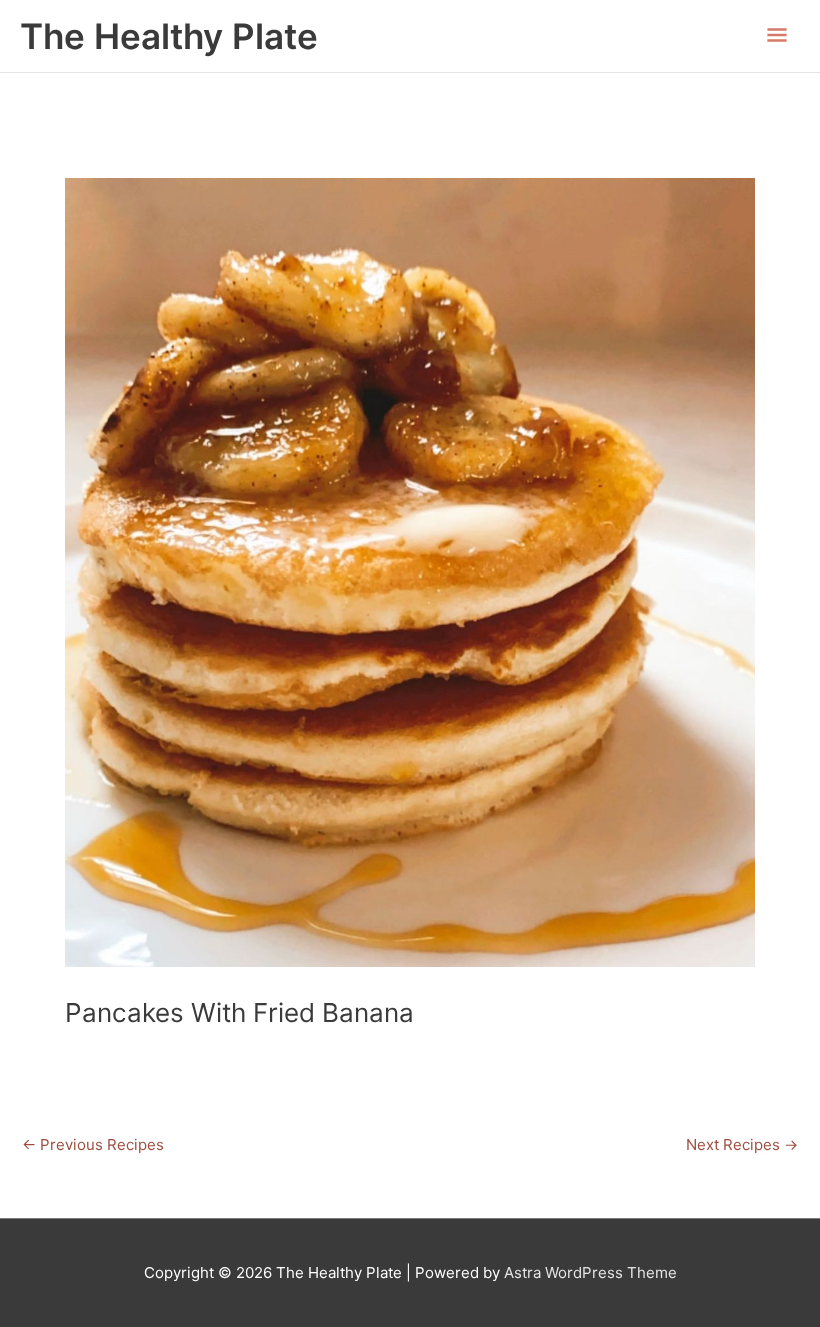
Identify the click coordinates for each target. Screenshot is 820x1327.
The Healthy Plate (169, 36)
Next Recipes (742, 1144)
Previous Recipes (93, 1144)
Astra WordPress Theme (590, 1272)
